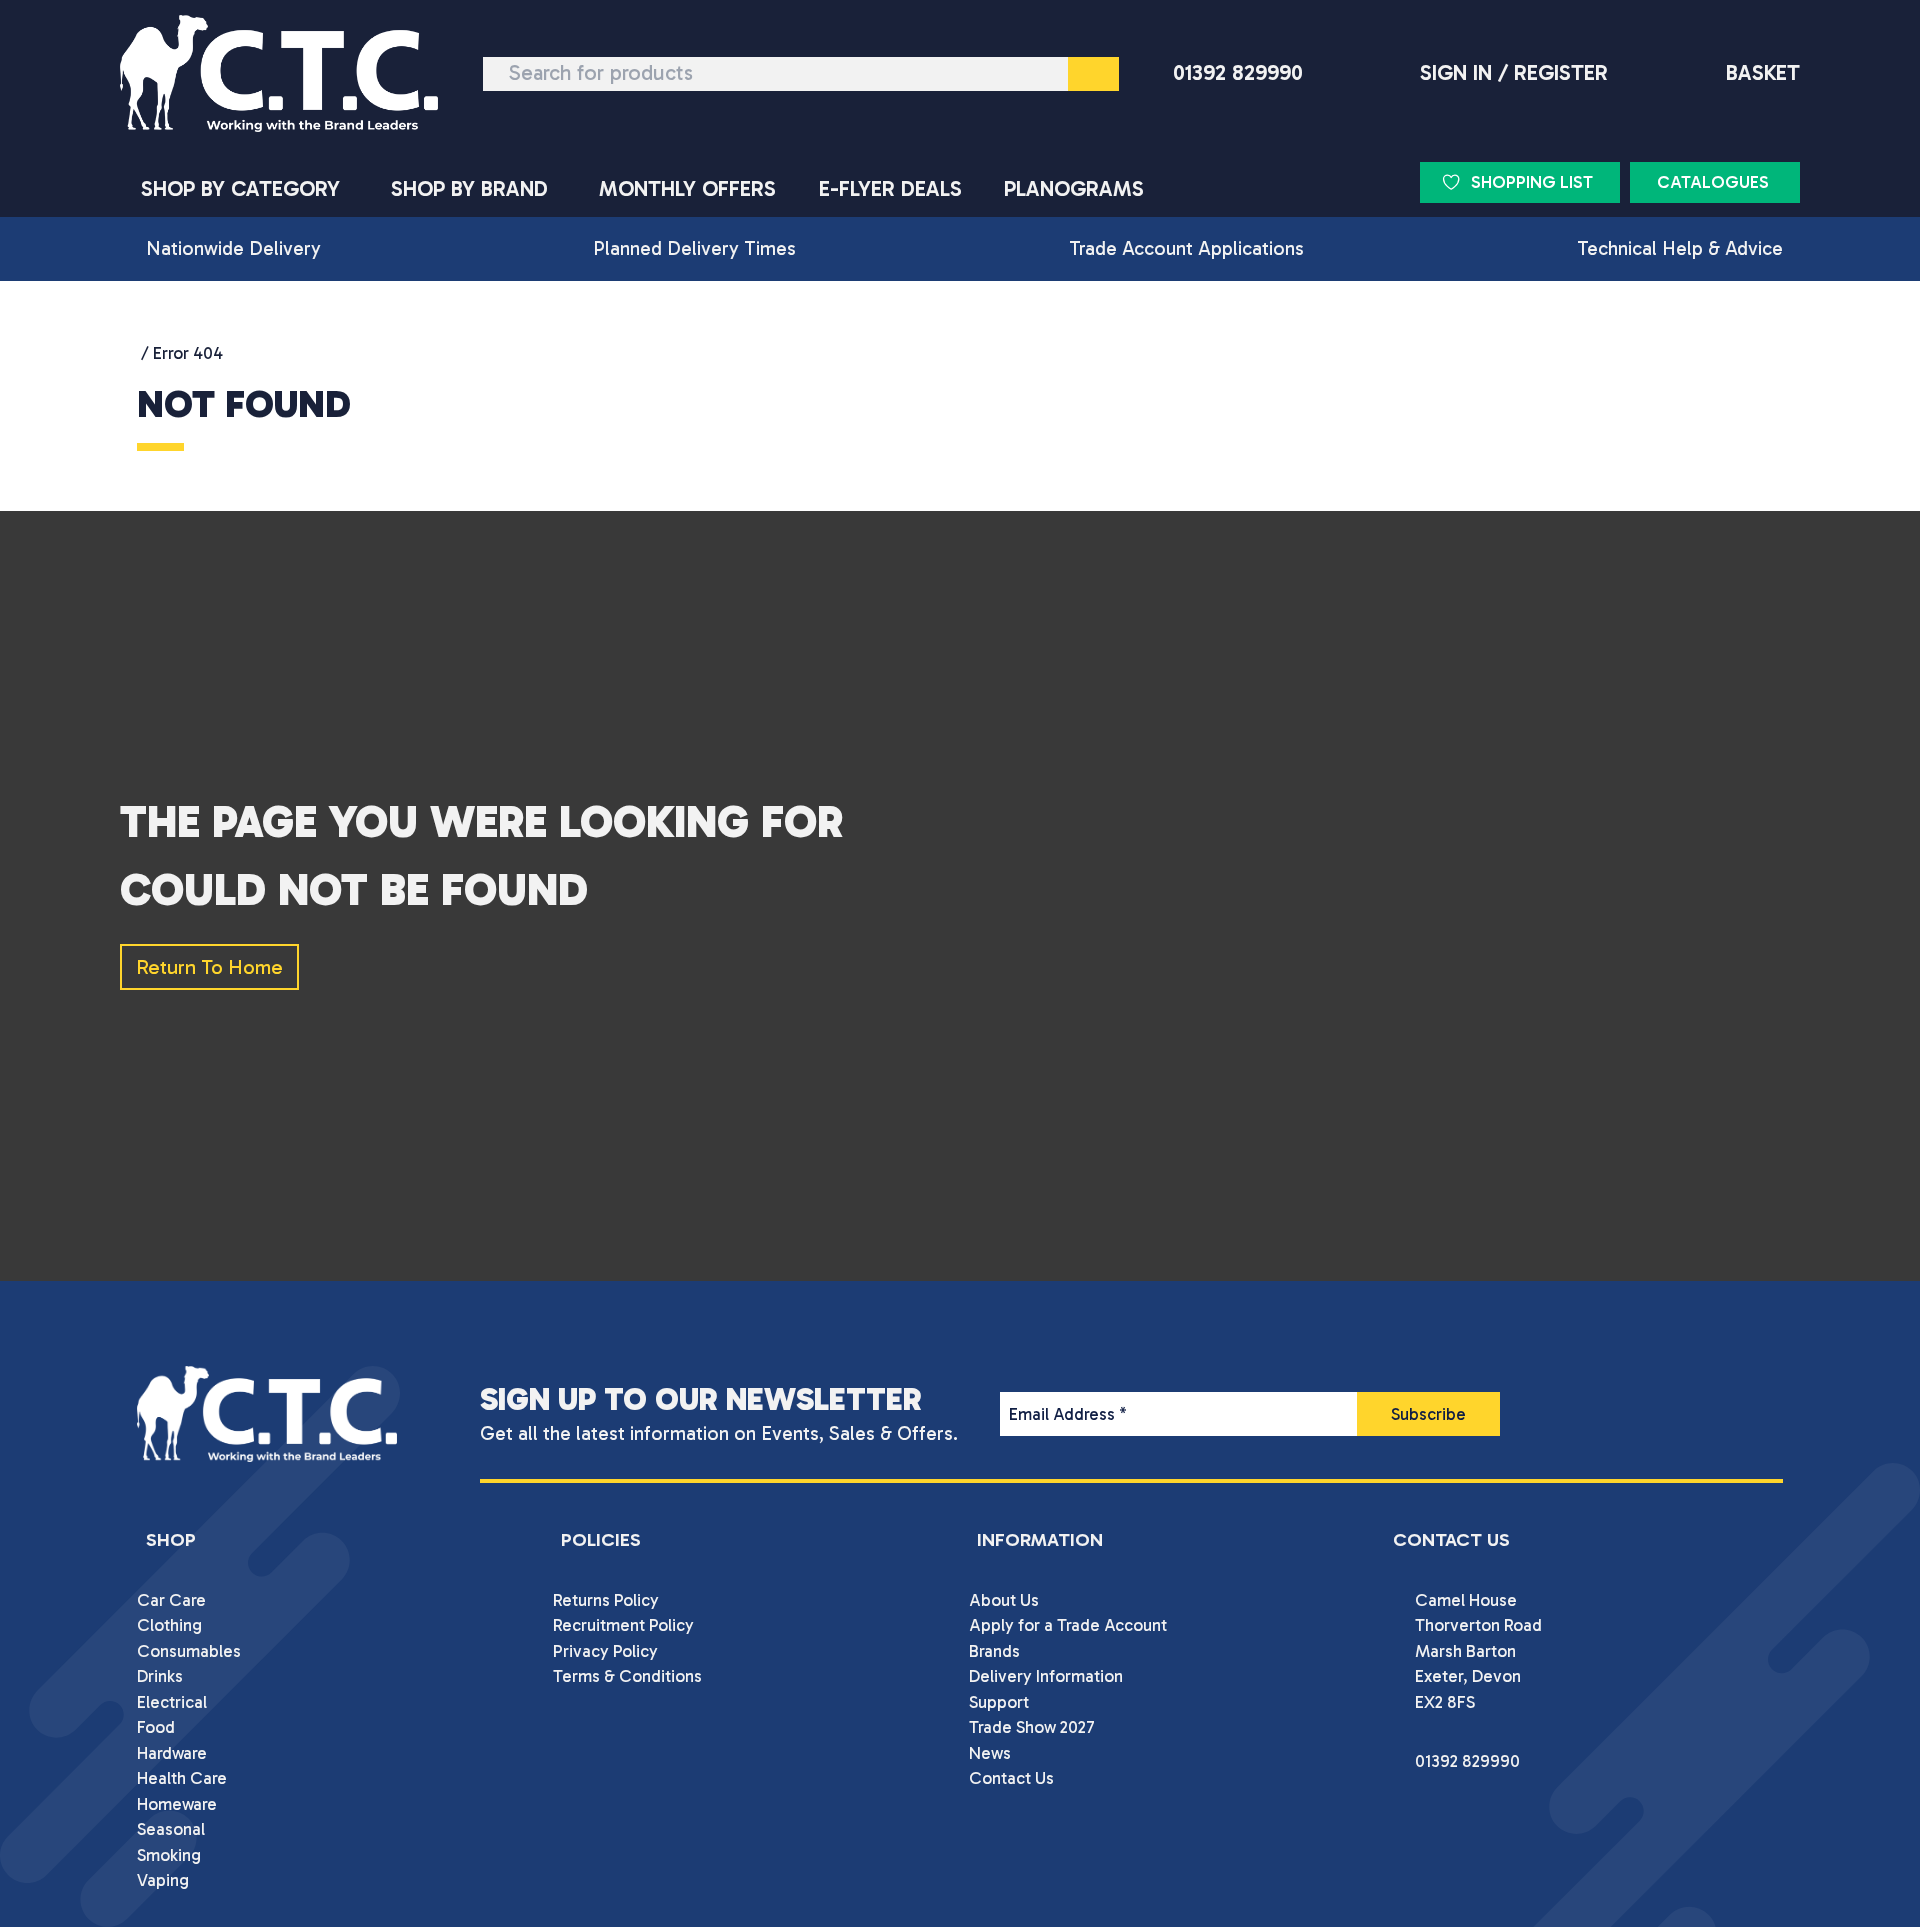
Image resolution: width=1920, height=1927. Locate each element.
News (990, 1753)
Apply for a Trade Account (1068, 1625)
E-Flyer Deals (890, 189)
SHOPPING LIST (1532, 182)
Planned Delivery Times (694, 248)
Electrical (172, 1702)
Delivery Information (1046, 1676)
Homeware (177, 1804)
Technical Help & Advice (1680, 248)
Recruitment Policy (623, 1625)
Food (156, 1727)
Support (999, 1702)
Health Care (182, 1778)
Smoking (169, 1855)
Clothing (169, 1625)
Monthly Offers (687, 189)
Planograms (1074, 189)
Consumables (189, 1651)
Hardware (172, 1753)
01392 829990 (1238, 73)
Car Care (171, 1600)
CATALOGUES (1713, 182)
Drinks (160, 1676)
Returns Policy (606, 1600)
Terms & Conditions (627, 1676)
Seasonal (171, 1829)
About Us (1004, 1600)
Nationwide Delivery (233, 248)
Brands (994, 1651)
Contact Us (1011, 1778)
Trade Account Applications (1186, 248)
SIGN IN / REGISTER (1514, 73)
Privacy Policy (605, 1651)
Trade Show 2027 (1032, 1727)
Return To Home (209, 967)
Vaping (163, 1880)
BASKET (1763, 73)
